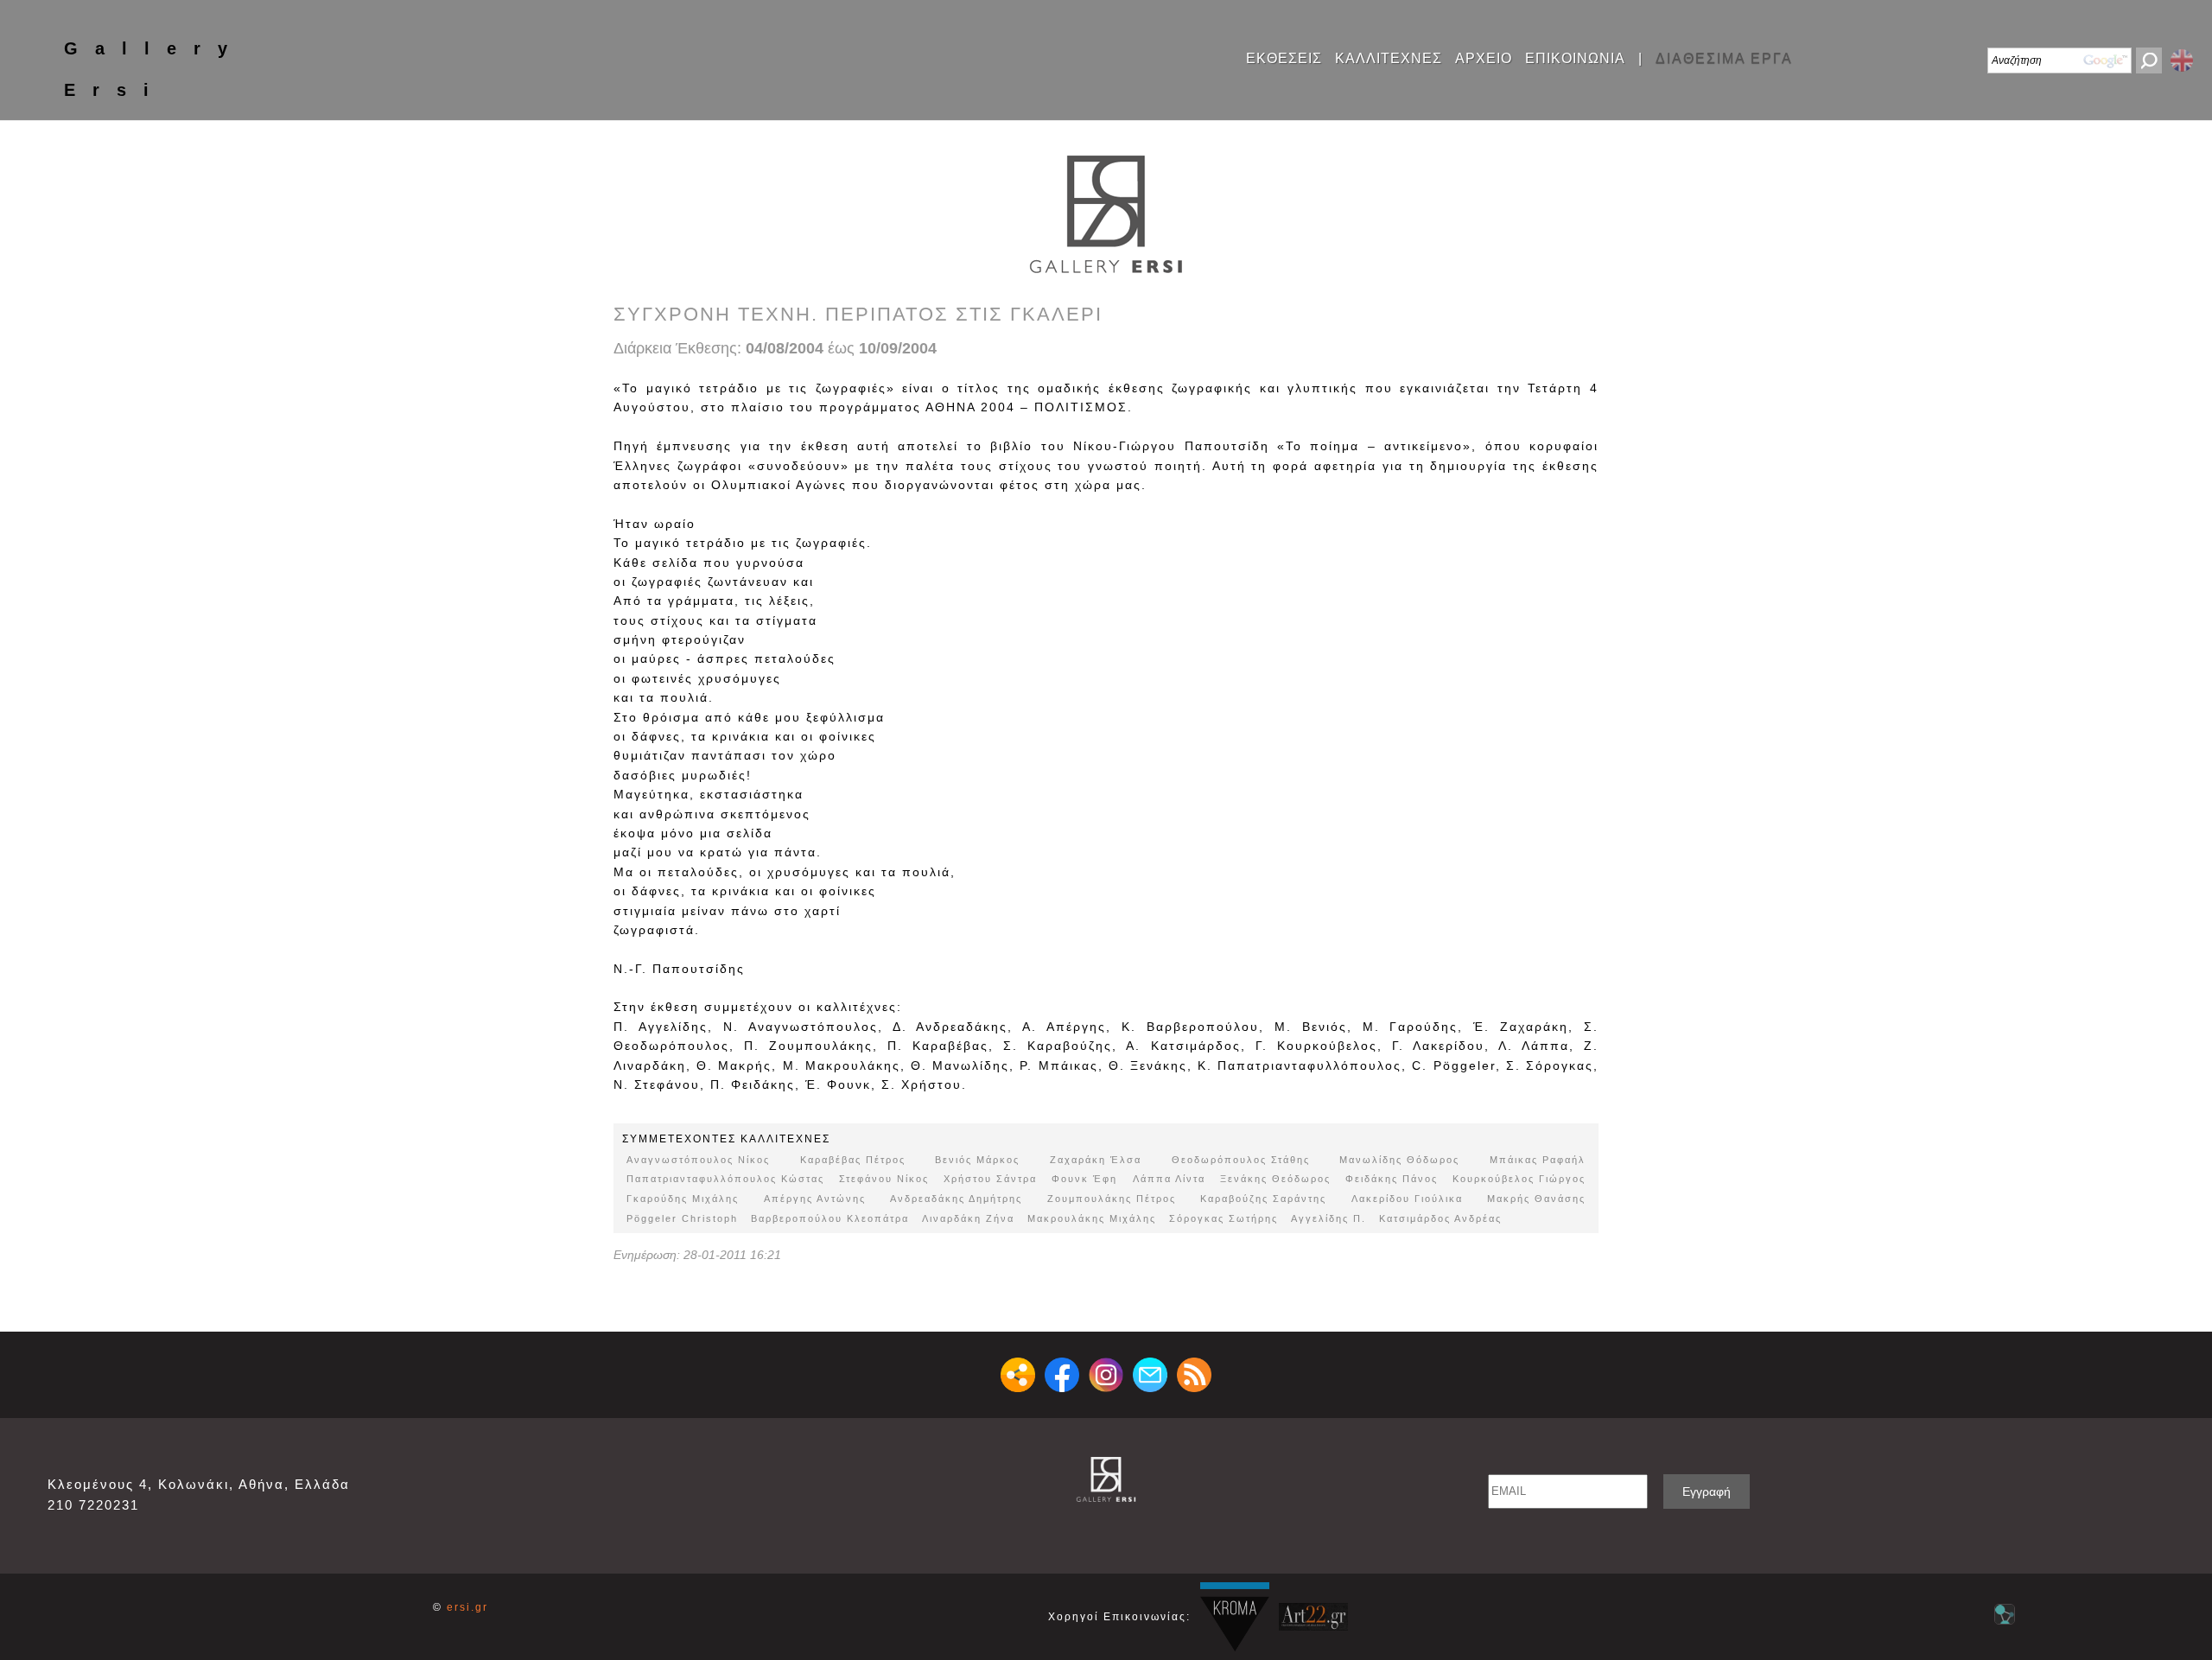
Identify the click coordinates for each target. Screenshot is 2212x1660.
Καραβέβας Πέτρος (853, 1160)
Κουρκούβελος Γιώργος (1519, 1179)
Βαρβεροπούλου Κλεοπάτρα (830, 1218)
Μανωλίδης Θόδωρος (1399, 1160)
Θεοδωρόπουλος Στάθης (1241, 1160)
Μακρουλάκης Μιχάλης (1092, 1218)
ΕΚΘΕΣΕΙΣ (1284, 59)
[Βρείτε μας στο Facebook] (1062, 1375)
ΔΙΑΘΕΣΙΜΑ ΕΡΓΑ (1724, 59)
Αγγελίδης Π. (1328, 1218)
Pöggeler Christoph (682, 1218)
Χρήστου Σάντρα (990, 1179)
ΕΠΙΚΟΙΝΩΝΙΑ (1575, 59)
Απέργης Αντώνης (815, 1199)
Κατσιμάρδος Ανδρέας (1440, 1218)
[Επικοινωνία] (1150, 1375)
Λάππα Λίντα (1169, 1179)
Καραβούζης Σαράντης (1263, 1199)
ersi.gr (467, 1607)
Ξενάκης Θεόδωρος (1275, 1179)
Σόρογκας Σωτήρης (1224, 1218)
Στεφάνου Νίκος (884, 1179)
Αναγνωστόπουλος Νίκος (698, 1160)
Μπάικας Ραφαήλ (1538, 1160)
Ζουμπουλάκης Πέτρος (1112, 1199)
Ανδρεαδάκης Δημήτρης (956, 1199)
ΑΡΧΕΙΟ (1484, 59)
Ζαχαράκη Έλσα (1096, 1160)
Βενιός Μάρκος (977, 1160)
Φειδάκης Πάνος (1392, 1179)
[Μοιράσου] (1018, 1375)
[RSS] (1194, 1375)
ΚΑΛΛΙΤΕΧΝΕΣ (1389, 59)
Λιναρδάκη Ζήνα (968, 1218)
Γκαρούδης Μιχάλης (683, 1199)
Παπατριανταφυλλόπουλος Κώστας (725, 1179)
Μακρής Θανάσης (1536, 1199)
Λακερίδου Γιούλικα (1407, 1199)
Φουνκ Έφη (1084, 1179)
